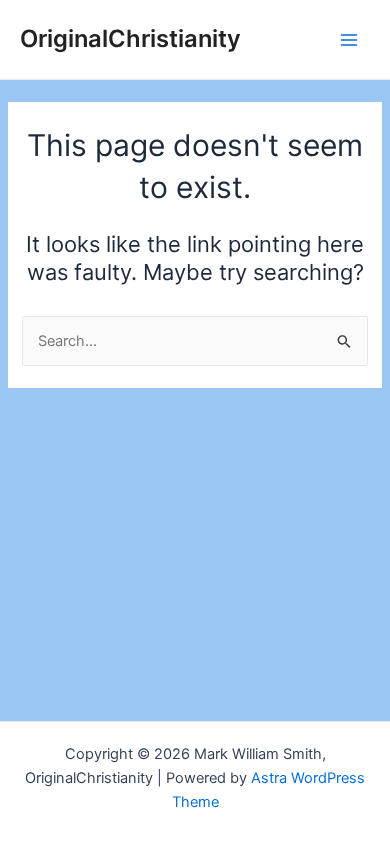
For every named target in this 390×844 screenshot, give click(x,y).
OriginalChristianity (130, 38)
